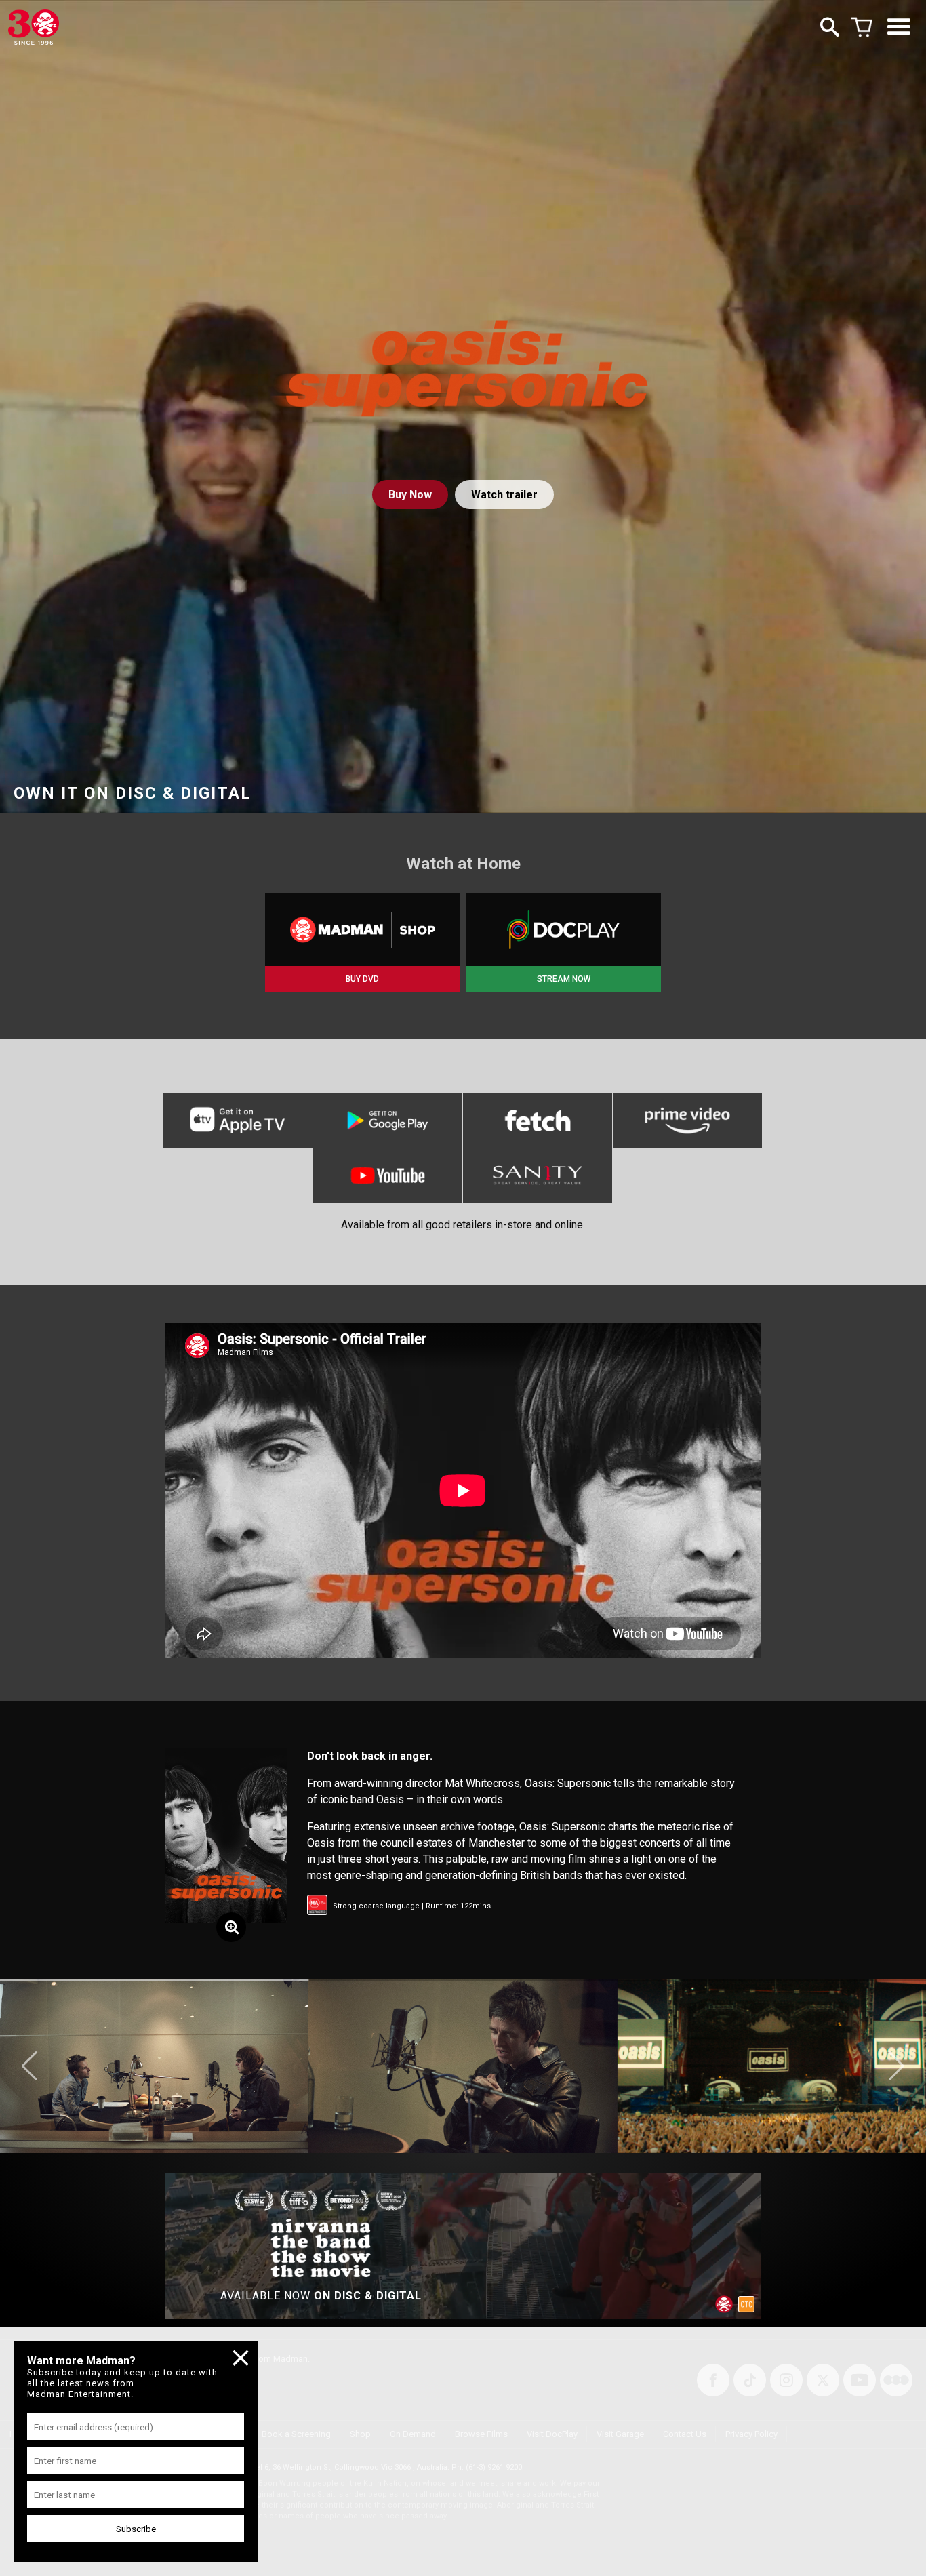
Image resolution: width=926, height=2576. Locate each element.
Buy (410, 495)
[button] (29, 2066)
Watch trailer (504, 495)
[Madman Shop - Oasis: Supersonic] (362, 930)
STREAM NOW (564, 979)
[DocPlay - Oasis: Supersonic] (564, 930)
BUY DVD (362, 979)
